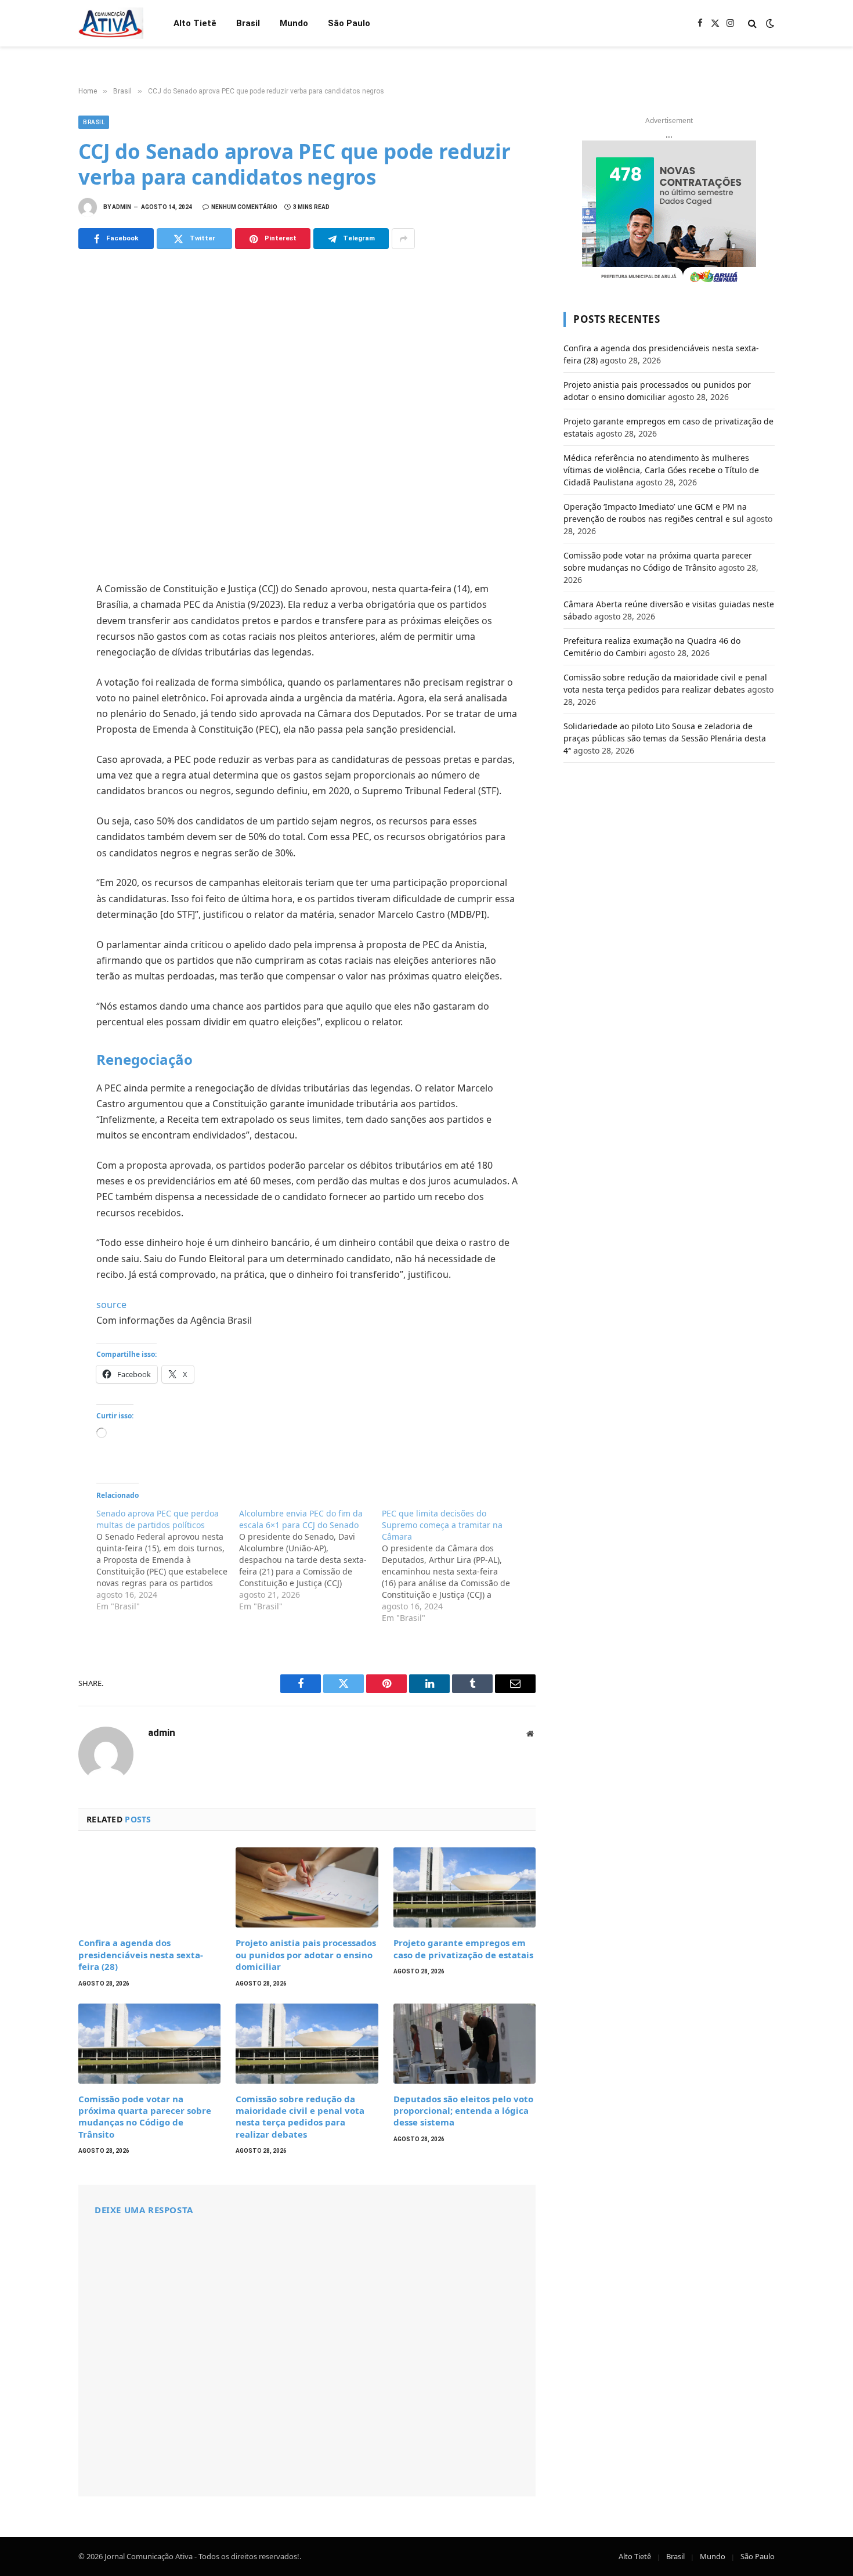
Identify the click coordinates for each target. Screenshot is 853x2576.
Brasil (248, 23)
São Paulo (349, 23)
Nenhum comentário (244, 207)
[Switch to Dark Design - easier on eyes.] (769, 23)
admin (122, 207)
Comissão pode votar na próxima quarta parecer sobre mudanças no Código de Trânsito (145, 2116)
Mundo (294, 23)
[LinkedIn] (38, 671)
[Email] (38, 747)
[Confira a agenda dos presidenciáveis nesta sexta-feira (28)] (149, 1887)
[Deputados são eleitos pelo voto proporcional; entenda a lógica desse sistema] (465, 2044)
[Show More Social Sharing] (403, 239)
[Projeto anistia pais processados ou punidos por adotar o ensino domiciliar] (307, 1887)
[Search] (752, 24)
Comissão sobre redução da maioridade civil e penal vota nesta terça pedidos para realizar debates (300, 2116)
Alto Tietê (195, 23)
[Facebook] (38, 619)
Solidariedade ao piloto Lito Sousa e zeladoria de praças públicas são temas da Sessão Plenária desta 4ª (665, 738)
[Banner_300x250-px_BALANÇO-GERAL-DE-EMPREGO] (669, 213)
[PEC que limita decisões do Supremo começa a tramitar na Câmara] (453, 1566)
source (111, 1305)
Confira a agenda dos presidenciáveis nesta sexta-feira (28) (141, 1954)
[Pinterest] (38, 696)
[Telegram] (38, 722)
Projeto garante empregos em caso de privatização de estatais (463, 1948)
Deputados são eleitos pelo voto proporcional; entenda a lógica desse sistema (463, 2111)
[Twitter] (38, 645)
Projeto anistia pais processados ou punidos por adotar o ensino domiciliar (306, 1954)
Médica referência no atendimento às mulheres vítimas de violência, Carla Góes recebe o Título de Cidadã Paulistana (661, 470)
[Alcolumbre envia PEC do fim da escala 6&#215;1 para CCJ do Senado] (310, 1560)
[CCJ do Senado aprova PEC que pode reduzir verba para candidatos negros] (307, 413)
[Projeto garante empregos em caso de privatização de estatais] (465, 1887)
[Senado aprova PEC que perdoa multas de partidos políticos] (168, 1560)
